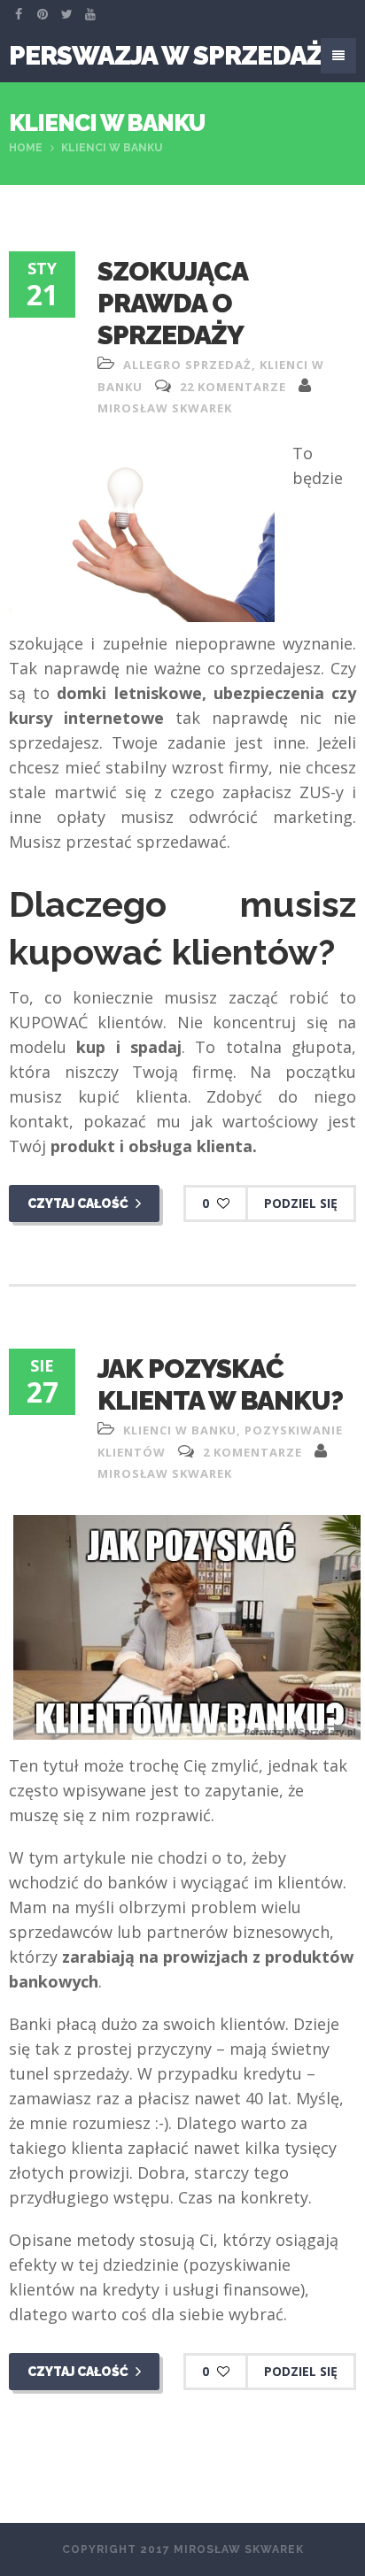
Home (26, 148)
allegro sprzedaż (187, 365)
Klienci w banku (180, 1430)
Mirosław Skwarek (165, 408)
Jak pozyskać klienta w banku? (220, 1384)
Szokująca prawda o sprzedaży (172, 303)
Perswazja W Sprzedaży (174, 55)
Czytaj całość (79, 1203)
